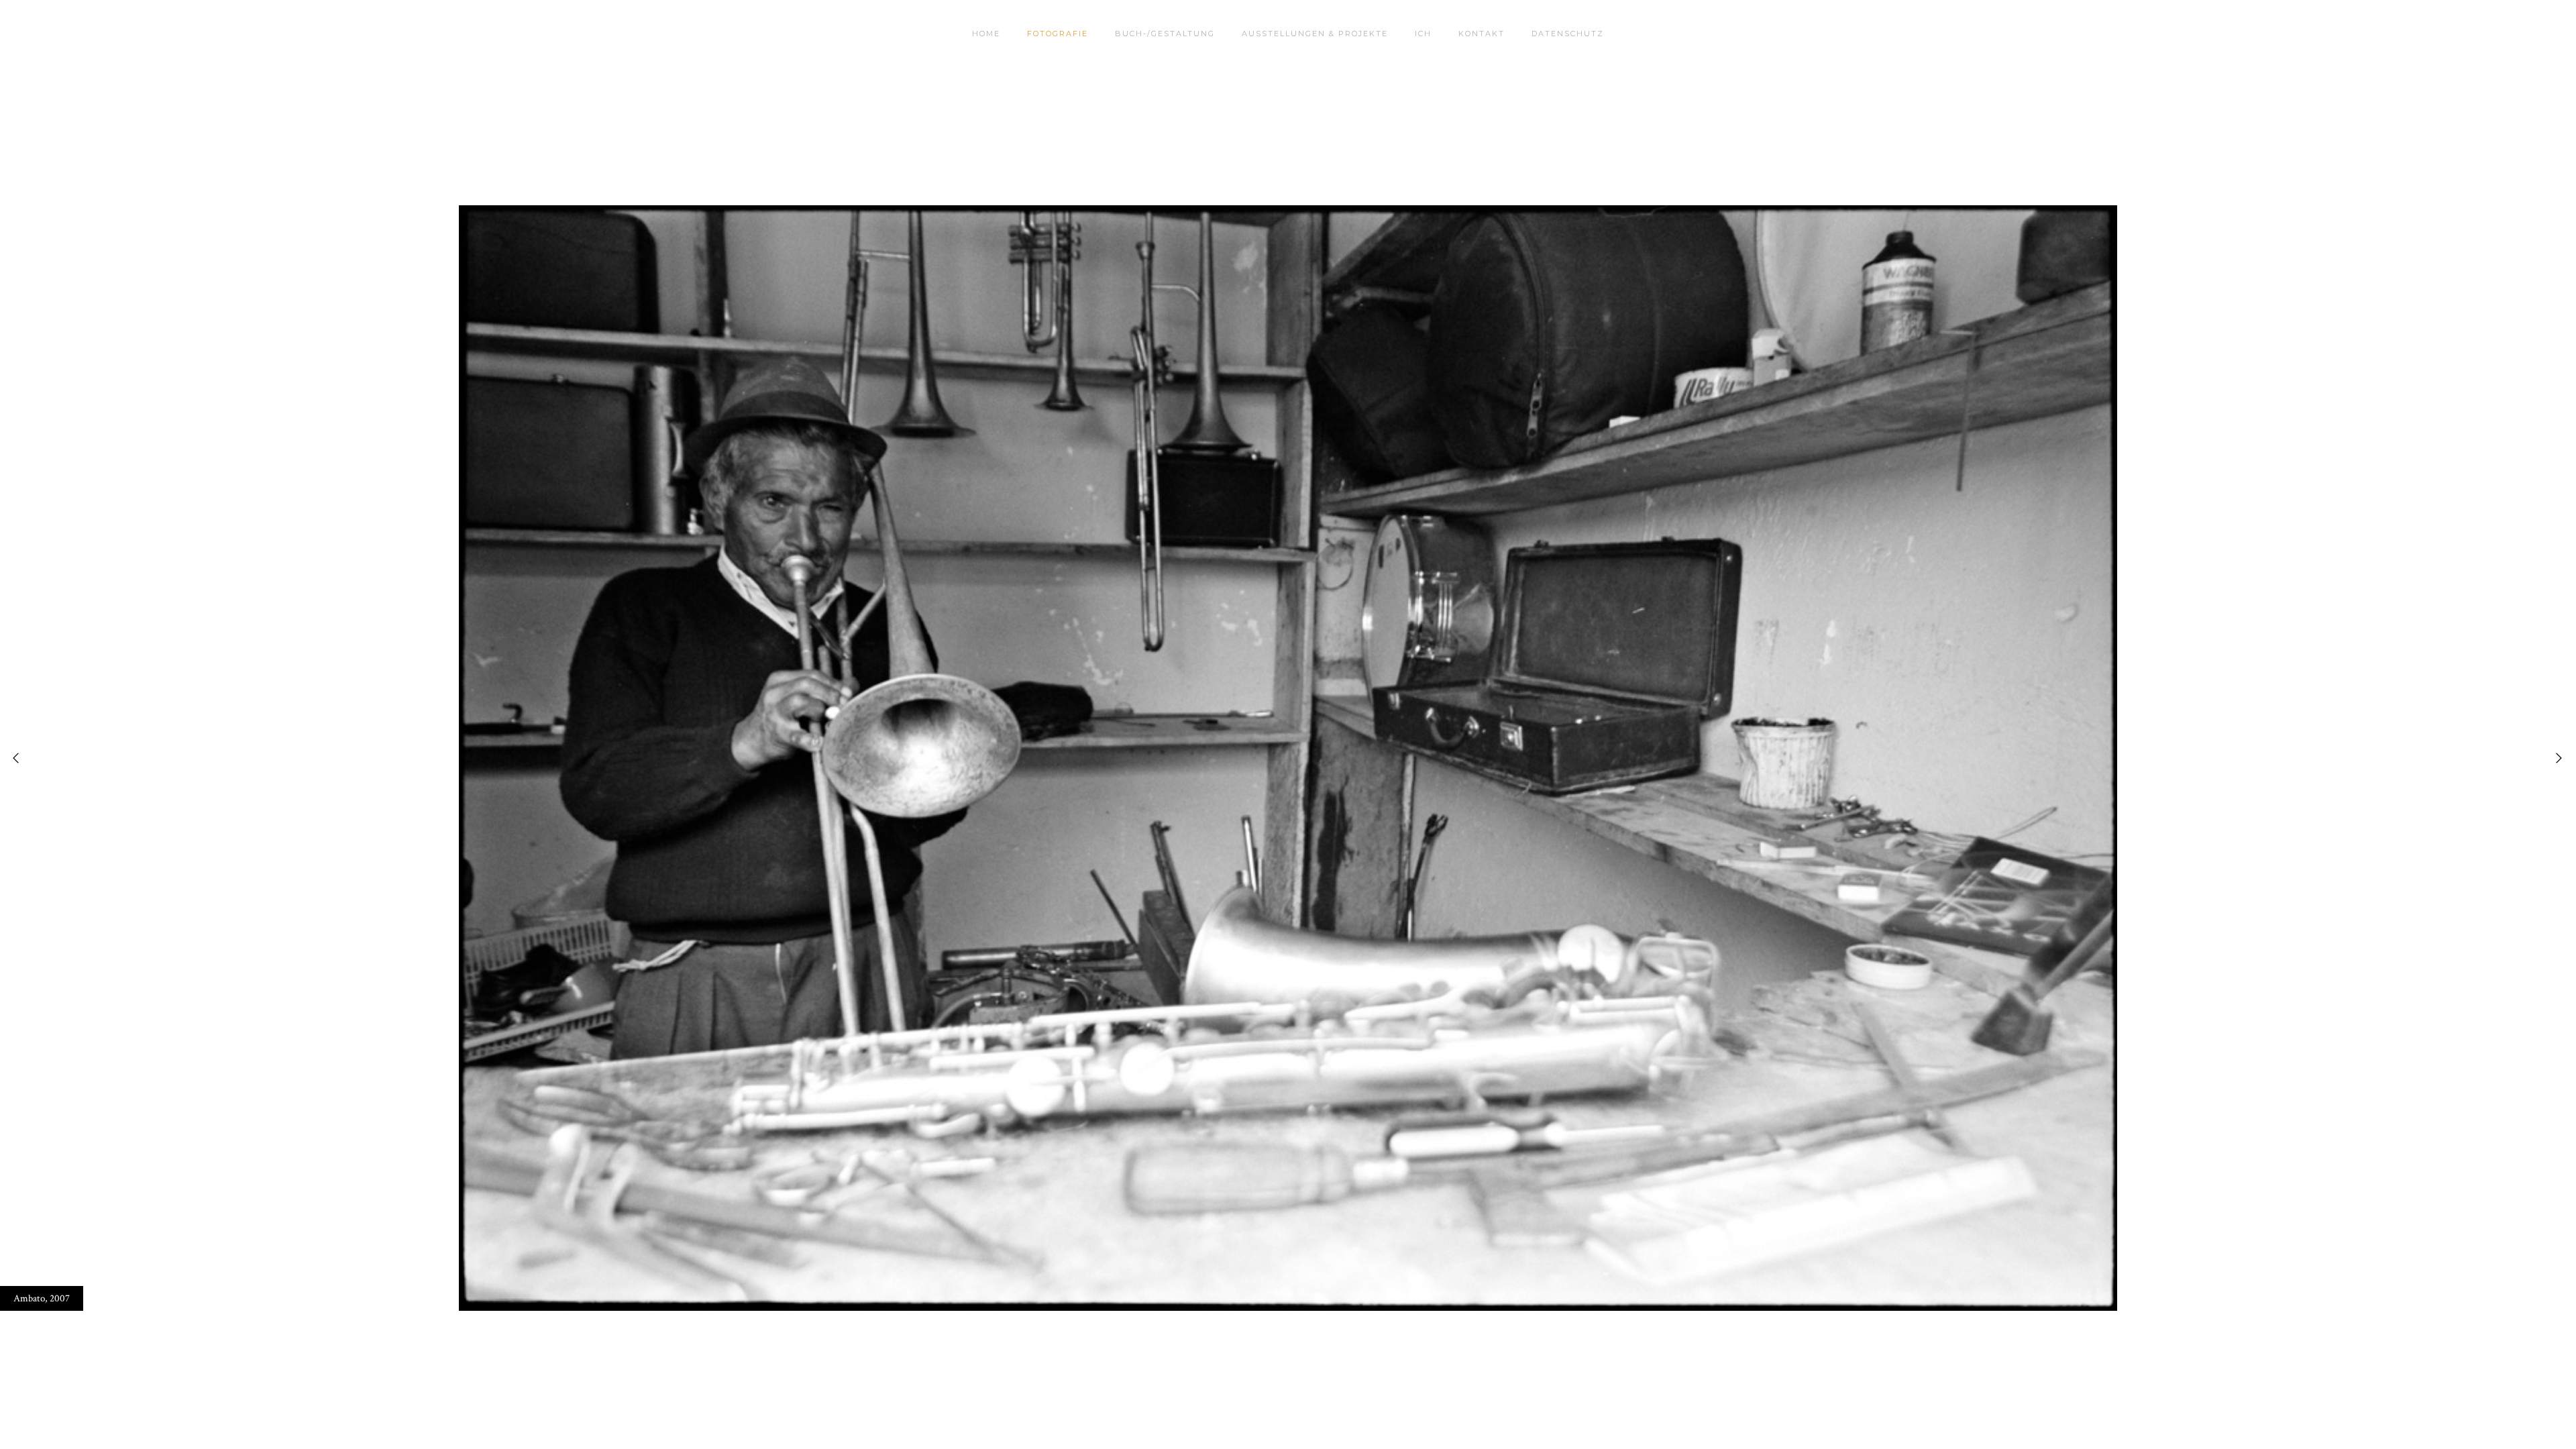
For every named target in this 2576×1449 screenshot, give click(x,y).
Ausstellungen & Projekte (1315, 34)
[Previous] (20, 758)
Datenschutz (1568, 34)
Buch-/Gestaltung (1165, 34)
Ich (1423, 34)
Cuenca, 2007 (41, 1298)
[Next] (2556, 758)
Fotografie (1058, 34)
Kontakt (1482, 34)
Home (986, 34)
